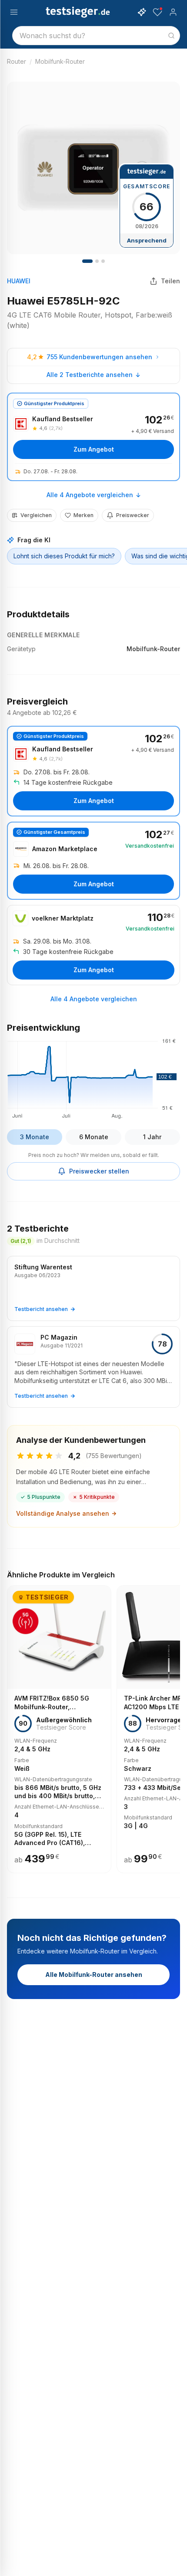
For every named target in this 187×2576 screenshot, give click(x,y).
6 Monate (94, 1137)
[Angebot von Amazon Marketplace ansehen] (93, 861)
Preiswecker (133, 515)
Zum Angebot (94, 449)
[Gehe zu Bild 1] (87, 261)
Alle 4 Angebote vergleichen (90, 495)
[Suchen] (171, 36)
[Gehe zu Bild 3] (103, 261)
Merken (83, 515)
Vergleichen (36, 515)
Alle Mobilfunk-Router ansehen (94, 1975)
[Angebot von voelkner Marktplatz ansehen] (93, 945)
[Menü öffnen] (14, 12)
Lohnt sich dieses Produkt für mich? (64, 556)
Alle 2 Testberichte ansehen (90, 375)
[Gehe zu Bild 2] (97, 261)
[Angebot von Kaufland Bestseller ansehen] (93, 437)
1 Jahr (152, 1137)
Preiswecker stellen (99, 1171)
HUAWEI (19, 281)
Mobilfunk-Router (60, 61)
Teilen (170, 281)
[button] (93, 1077)
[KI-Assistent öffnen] (142, 12)
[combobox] (96, 36)
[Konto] (173, 12)
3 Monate (35, 1137)
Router (17, 61)
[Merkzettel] (157, 12)
